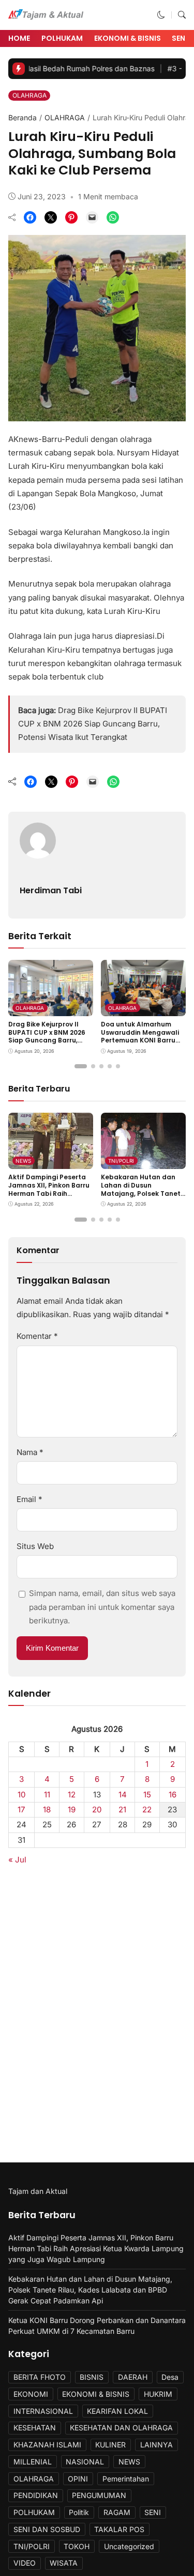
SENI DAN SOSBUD (47, 2529)
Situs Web (35, 1546)
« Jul (17, 1860)
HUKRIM (158, 2394)
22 (147, 1809)
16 (173, 1795)
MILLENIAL (33, 2462)
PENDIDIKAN (36, 2495)
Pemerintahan (126, 2479)
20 (97, 1809)
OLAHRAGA (29, 95)
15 (147, 1795)
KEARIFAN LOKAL (117, 2411)
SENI (153, 2512)
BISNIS (92, 2377)
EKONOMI (31, 2394)
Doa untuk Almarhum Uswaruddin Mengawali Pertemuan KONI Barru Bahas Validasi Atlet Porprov (140, 1040)
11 (47, 1795)
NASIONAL (85, 2462)
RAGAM (117, 2512)
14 (123, 1795)
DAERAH (133, 2377)
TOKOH (77, 2546)
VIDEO (25, 2563)
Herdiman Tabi (51, 890)
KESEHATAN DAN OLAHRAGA (121, 2428)
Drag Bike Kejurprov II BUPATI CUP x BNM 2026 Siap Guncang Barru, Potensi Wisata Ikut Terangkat (93, 724)
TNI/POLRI (121, 1161)
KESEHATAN (35, 2428)
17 (21, 1809)
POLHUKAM (62, 38)
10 (22, 1795)
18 (47, 1809)
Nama (30, 1452)
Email (29, 1499)
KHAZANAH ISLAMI (47, 2445)
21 (122, 1809)
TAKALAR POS (119, 2529)
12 (72, 1795)
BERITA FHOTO (40, 2377)
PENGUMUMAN (99, 2495)
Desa (170, 2377)
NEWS (23, 1161)
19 (72, 1809)
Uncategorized (129, 2546)
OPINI (78, 2479)
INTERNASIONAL (43, 2411)
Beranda (23, 117)
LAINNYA (156, 2445)
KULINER (110, 2445)
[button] (161, 15)
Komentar (37, 1336)
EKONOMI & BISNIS (128, 38)
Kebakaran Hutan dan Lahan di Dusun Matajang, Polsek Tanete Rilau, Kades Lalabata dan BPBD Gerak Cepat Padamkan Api (143, 1197)
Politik (79, 2512)
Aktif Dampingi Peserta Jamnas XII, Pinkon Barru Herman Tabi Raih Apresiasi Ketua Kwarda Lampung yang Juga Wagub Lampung (49, 1197)
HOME (19, 38)
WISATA (64, 2563)
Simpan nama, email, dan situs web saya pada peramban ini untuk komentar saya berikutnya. (102, 1607)
